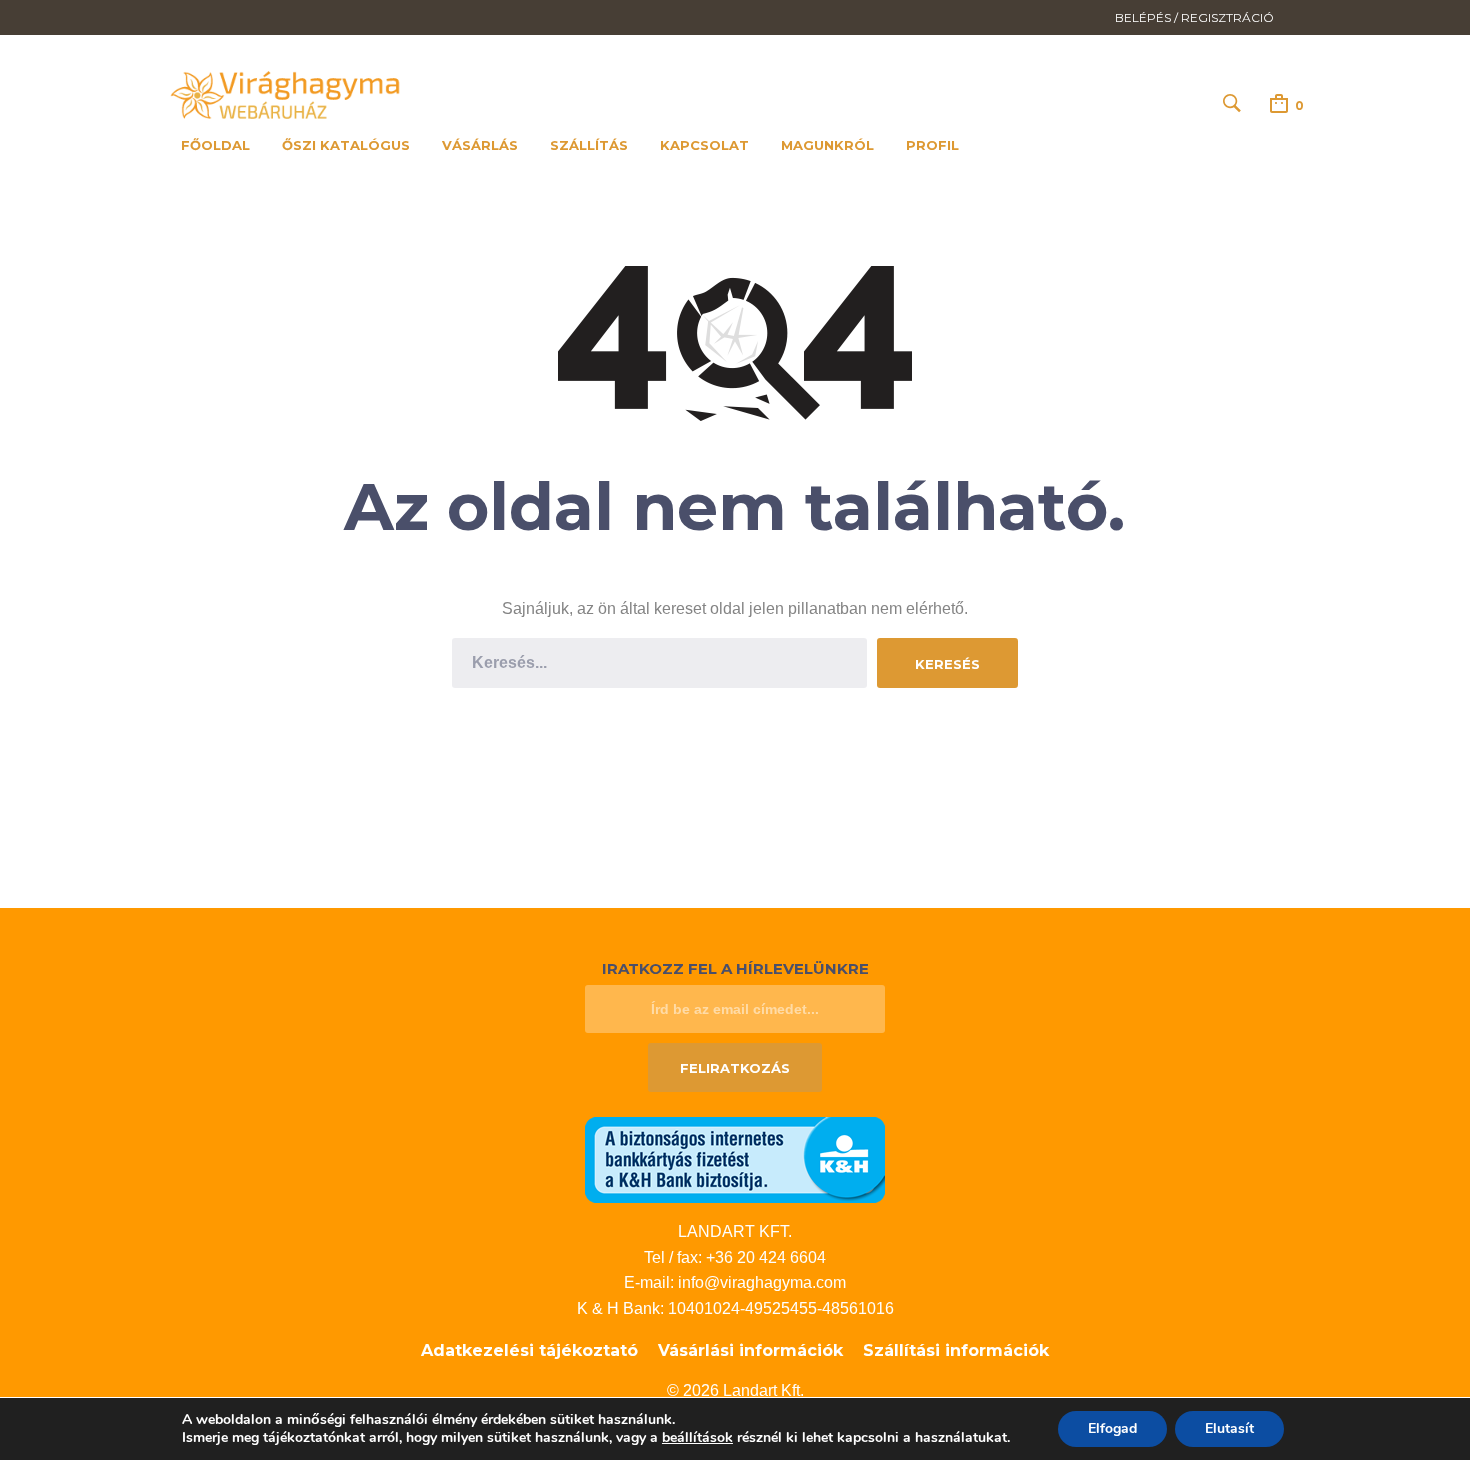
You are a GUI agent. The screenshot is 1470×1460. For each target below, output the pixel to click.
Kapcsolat (704, 145)
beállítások (697, 1438)
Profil (932, 145)
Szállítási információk (956, 1350)
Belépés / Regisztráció (1194, 17)
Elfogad (1112, 1428)
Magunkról (827, 145)
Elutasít (1229, 1428)
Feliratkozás (735, 1068)
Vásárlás (480, 145)
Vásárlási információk (750, 1350)
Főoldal (215, 145)
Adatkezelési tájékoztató (529, 1350)
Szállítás (589, 145)
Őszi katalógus (346, 145)
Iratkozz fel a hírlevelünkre (735, 968)
